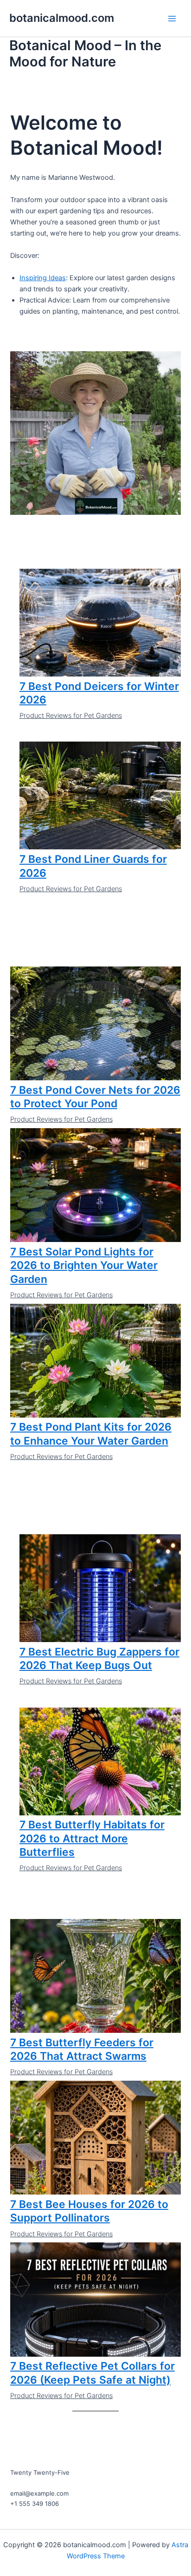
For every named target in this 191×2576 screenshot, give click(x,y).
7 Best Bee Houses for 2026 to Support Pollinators (89, 2211)
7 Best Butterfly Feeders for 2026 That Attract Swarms (82, 2050)
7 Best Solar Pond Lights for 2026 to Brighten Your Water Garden (84, 1265)
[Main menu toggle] (172, 19)
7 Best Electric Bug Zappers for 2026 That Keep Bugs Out (99, 1659)
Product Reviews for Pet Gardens (71, 716)
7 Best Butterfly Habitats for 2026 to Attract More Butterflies (92, 1838)
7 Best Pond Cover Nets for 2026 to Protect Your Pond (95, 1097)
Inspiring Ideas (43, 278)
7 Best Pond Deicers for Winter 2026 (99, 693)
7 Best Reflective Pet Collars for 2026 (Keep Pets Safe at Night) (92, 2373)
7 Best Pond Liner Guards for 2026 (93, 866)
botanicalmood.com (62, 18)
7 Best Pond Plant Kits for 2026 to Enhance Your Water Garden (91, 1434)
